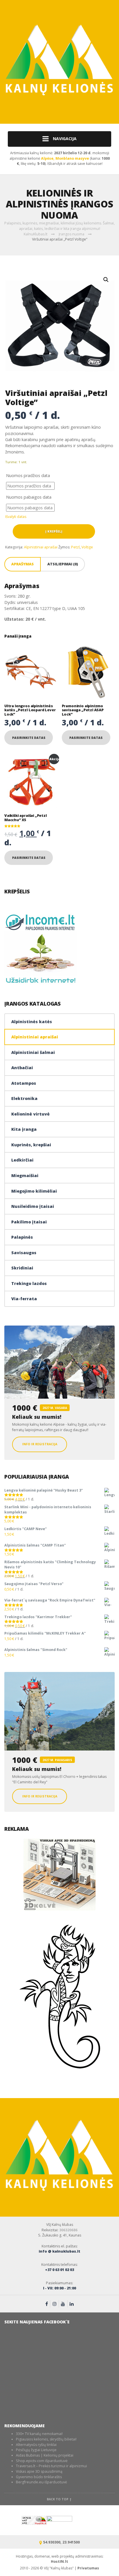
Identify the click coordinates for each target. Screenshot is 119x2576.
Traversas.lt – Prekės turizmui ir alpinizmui (51, 2466)
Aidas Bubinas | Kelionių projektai (45, 2455)
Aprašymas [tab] (23, 564)
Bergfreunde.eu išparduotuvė (41, 2482)
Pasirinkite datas (29, 738)
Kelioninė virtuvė (30, 1114)
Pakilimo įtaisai (29, 1222)
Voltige (87, 547)
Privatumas (88, 2568)
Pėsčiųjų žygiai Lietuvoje (36, 2450)
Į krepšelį (54, 531)
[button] (106, 280)
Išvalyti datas (16, 517)
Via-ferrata (24, 1299)
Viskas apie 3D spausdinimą (39, 2471)
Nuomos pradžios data (28, 475)
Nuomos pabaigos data (29, 497)
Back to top (58, 2499)
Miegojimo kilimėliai (34, 1191)
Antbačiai (22, 1068)
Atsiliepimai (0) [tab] (63, 564)
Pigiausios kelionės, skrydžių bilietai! (46, 2439)
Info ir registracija (40, 1444)
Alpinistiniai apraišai (41, 547)
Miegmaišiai (25, 1175)
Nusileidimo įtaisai (33, 1206)
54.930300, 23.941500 (61, 2542)
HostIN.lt (59, 2561)
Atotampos (24, 1083)
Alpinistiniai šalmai (33, 1052)
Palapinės (22, 1237)
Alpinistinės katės (32, 1022)
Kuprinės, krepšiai (31, 1145)
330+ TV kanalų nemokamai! (39, 2434)
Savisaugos (24, 1253)
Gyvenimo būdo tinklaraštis (39, 2477)
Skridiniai (22, 1268)
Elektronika (24, 1098)
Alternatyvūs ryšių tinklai (36, 2445)
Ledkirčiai (22, 1160)
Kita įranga (24, 1129)
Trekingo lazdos (29, 1283)
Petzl (75, 547)
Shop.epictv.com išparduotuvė (42, 2461)
